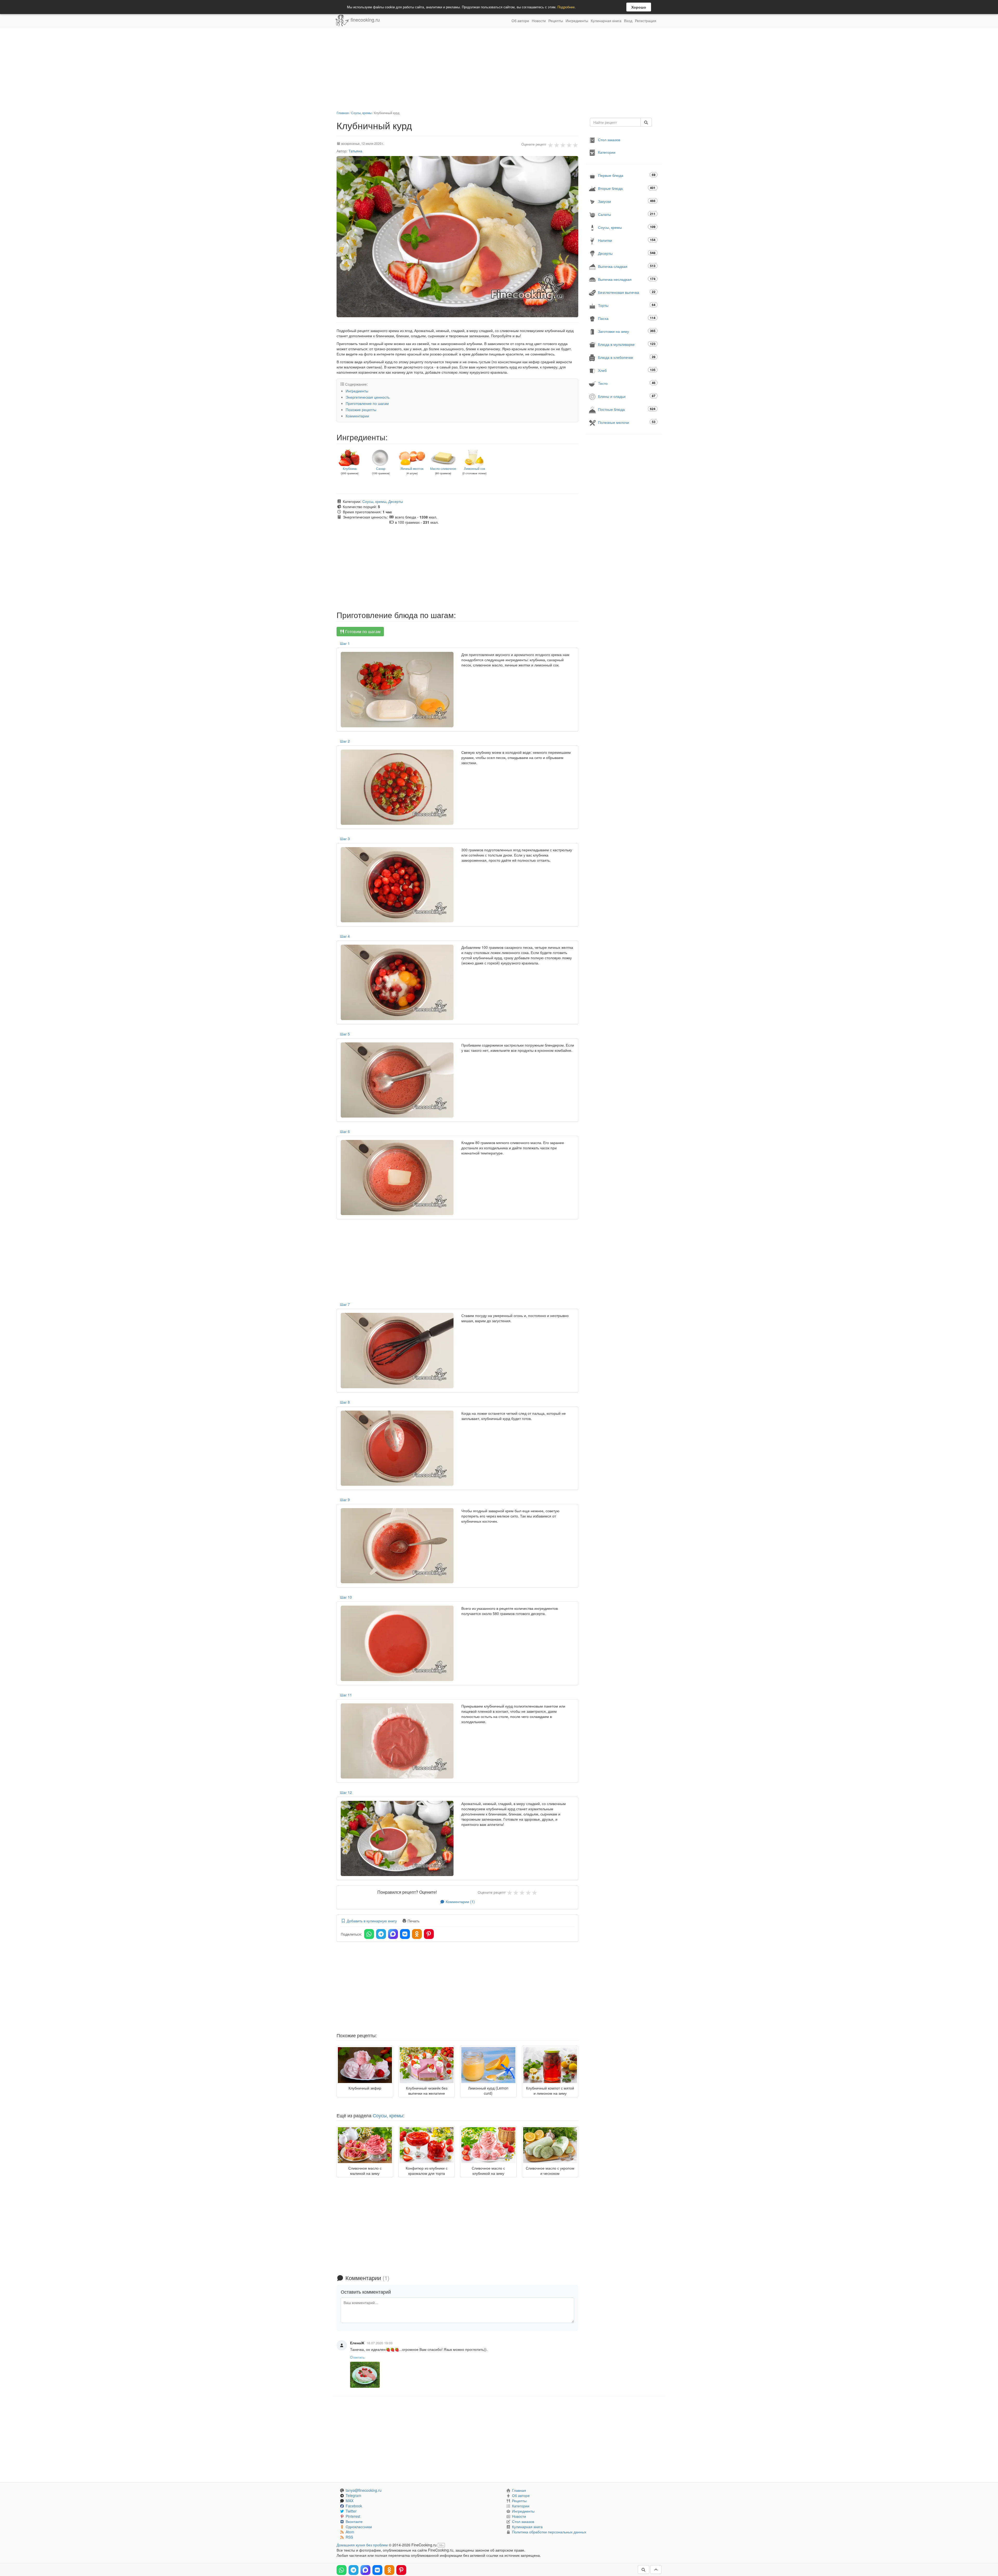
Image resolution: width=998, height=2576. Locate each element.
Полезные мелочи (627, 422)
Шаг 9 (345, 1500)
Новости (539, 21)
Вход (628, 21)
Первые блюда (627, 175)
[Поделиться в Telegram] (381, 1934)
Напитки (627, 240)
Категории (607, 152)
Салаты (627, 214)
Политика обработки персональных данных (549, 2532)
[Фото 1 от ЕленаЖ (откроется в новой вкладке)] (365, 2375)
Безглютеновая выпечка (627, 292)
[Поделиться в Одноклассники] (417, 1934)
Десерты (396, 501)
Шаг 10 (346, 1597)
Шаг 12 (346, 1792)
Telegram (353, 2495)
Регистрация (646, 21)
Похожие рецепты (361, 410)
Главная (343, 113)
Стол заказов (609, 140)
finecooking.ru (365, 20)
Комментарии (357, 416)
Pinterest (353, 2516)
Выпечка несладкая (627, 279)
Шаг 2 (345, 741)
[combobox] (615, 122)
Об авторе (520, 21)
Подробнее (566, 7)
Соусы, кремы (361, 113)
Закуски (627, 201)
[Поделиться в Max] (393, 1934)
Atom (350, 2532)
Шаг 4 (345, 936)
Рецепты (556, 21)
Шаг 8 (345, 1402)
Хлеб (627, 370)
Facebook (354, 2506)
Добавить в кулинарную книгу (371, 1921)
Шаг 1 (345, 643)
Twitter (351, 2511)
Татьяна (355, 151)
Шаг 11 (346, 1695)
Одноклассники (359, 2527)
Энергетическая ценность (368, 397)
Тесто (627, 383)
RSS (349, 2537)
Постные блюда (627, 409)
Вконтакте (354, 2521)
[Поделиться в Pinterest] (429, 1934)
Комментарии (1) (460, 1902)
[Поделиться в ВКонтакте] (405, 1934)
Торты (627, 305)
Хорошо (639, 7)
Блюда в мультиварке (627, 344)
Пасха (627, 318)
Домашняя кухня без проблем (362, 2545)
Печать (413, 1921)
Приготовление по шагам (367, 403)
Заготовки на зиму (627, 331)
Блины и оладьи (627, 396)
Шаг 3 (345, 839)
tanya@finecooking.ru (364, 2490)
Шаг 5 (345, 1034)
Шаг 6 (345, 1131)
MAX (350, 2501)
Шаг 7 (345, 1304)
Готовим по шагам (362, 631)
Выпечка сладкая (627, 266)
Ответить (357, 2357)
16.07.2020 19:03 (379, 2343)
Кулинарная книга (606, 21)
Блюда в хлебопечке (627, 357)
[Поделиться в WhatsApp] (369, 1934)
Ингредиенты (577, 21)
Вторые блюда (627, 188)
